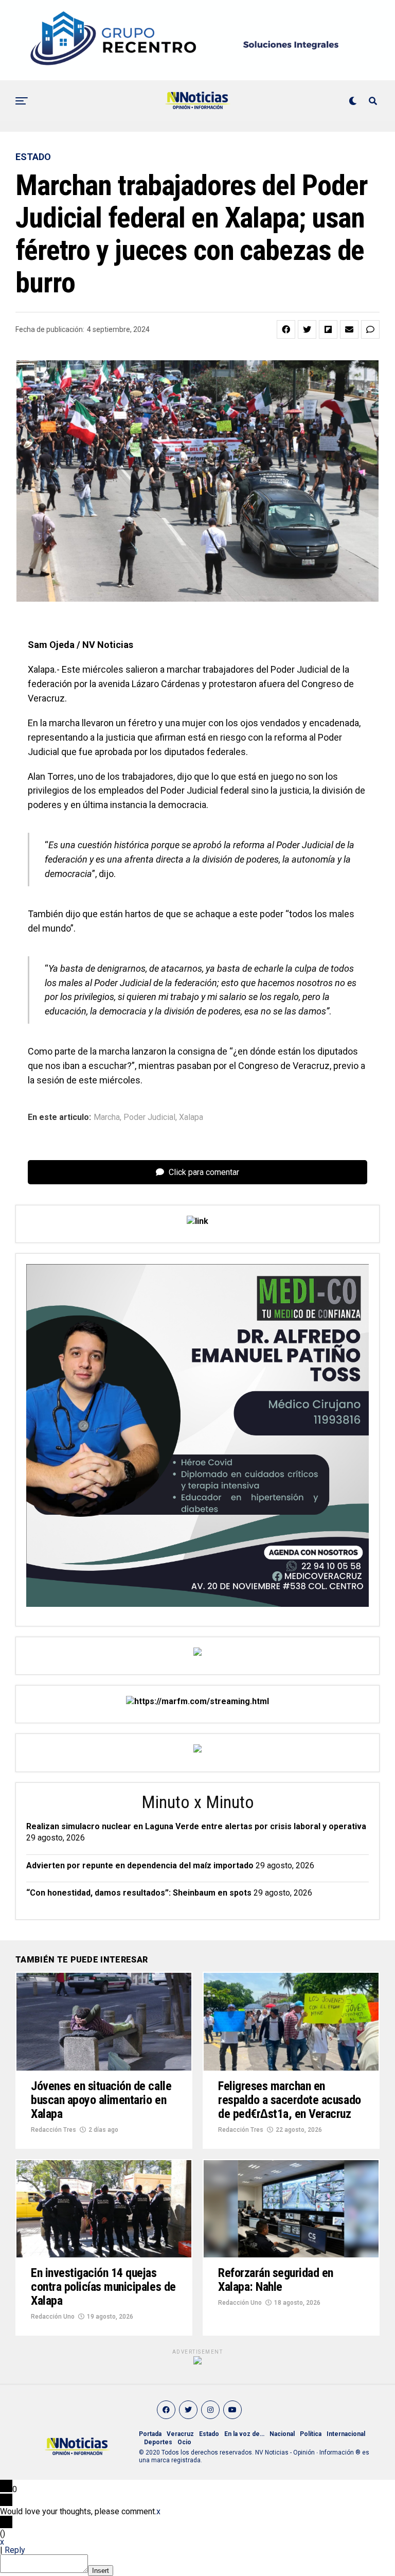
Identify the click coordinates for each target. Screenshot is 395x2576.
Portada (150, 2434)
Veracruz (180, 2434)
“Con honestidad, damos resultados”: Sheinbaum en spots (139, 1893)
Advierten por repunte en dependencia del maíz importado (140, 1865)
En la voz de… (244, 2434)
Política (311, 2434)
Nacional (282, 2434)
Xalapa (191, 1117)
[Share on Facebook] (286, 329)
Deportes (158, 2442)
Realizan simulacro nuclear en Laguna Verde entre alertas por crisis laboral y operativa (196, 1826)
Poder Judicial (149, 1117)
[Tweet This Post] (307, 329)
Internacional (346, 2434)
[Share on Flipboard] (328, 329)
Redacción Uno (53, 2317)
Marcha (107, 1117)
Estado (209, 2434)
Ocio (184, 2442)
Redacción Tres (53, 2130)
